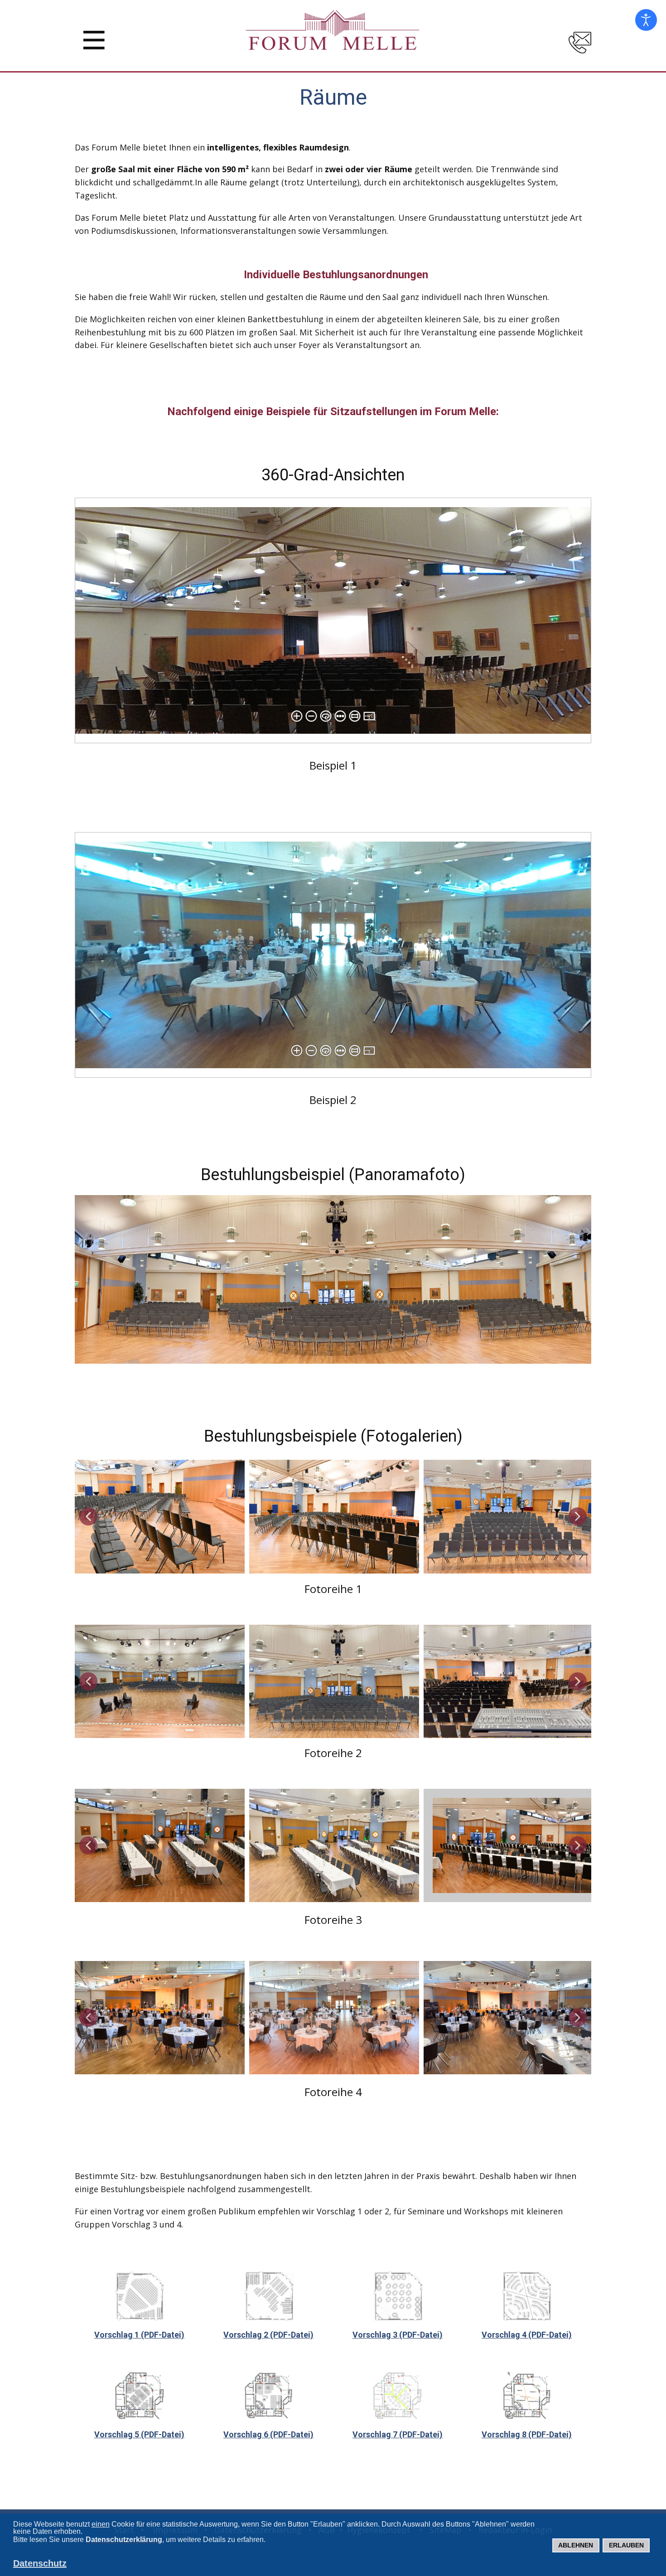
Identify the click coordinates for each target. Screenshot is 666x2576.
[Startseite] (333, 34)
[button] (88, 1516)
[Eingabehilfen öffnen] (646, 20)
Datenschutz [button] (40, 2563)
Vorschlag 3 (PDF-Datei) (398, 2335)
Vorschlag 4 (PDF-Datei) (527, 2335)
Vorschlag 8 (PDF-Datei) (527, 2434)
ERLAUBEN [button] (626, 2545)
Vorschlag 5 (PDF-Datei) (139, 2434)
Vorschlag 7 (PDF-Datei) (398, 2434)
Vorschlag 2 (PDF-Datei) (268, 2335)
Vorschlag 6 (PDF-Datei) (268, 2434)
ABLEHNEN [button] (576, 2545)
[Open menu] (94, 40)
